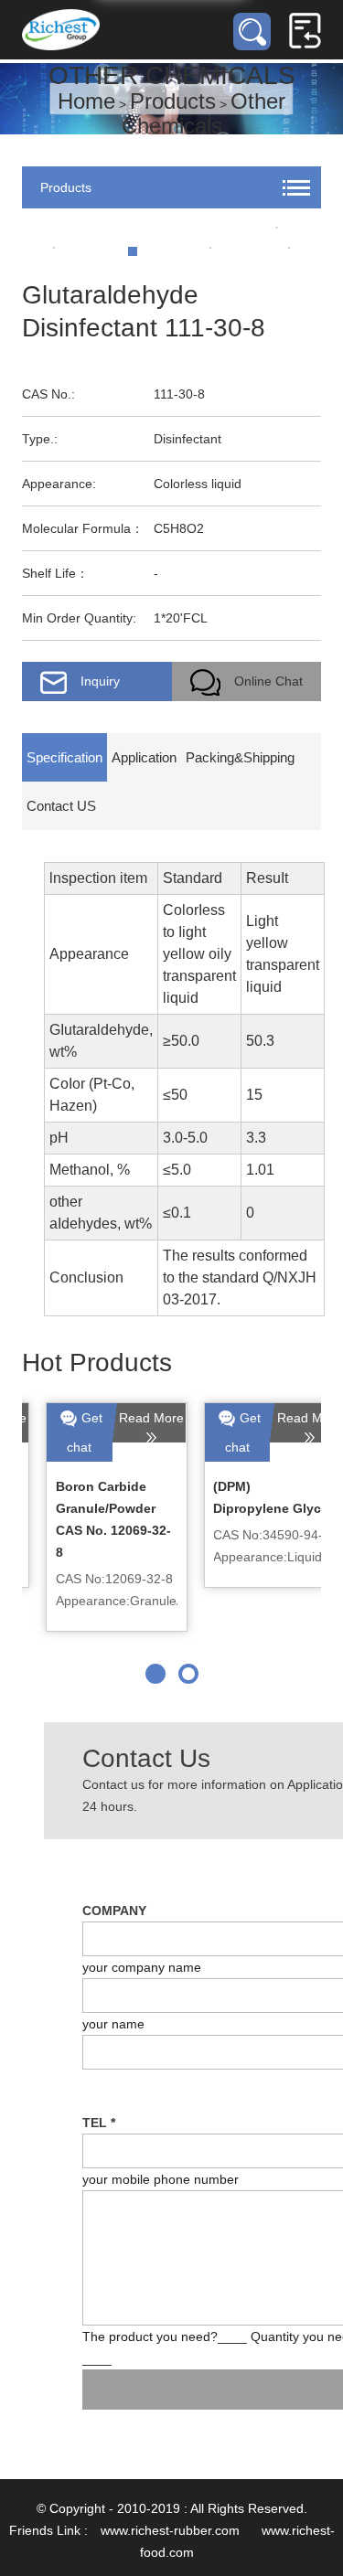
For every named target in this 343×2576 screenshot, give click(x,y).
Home (86, 101)
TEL (99, 2123)
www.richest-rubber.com (170, 2530)
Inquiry (100, 681)
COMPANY (114, 1911)
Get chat (61, 1432)
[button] (155, 1674)
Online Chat (268, 681)
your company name (142, 1967)
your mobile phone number (161, 2179)
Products (173, 101)
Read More (128, 1418)
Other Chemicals (204, 113)
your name (113, 2024)
